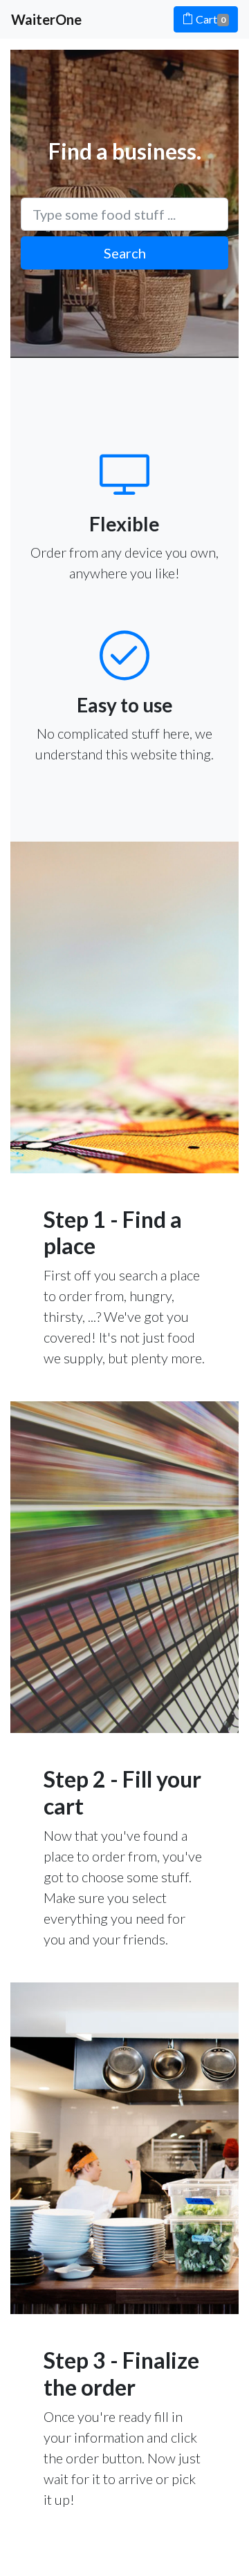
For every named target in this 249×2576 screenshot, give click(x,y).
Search (125, 253)
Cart (210, 19)
